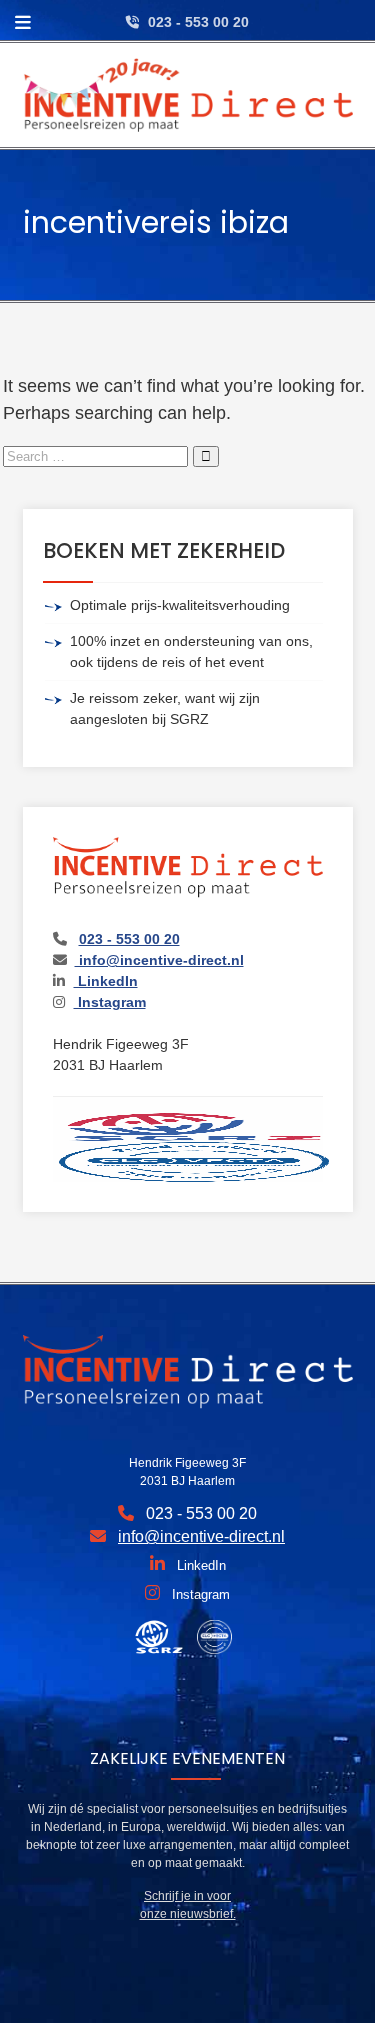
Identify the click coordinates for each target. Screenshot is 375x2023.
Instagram (110, 1002)
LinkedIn (106, 981)
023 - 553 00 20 (198, 22)
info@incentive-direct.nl (159, 960)
